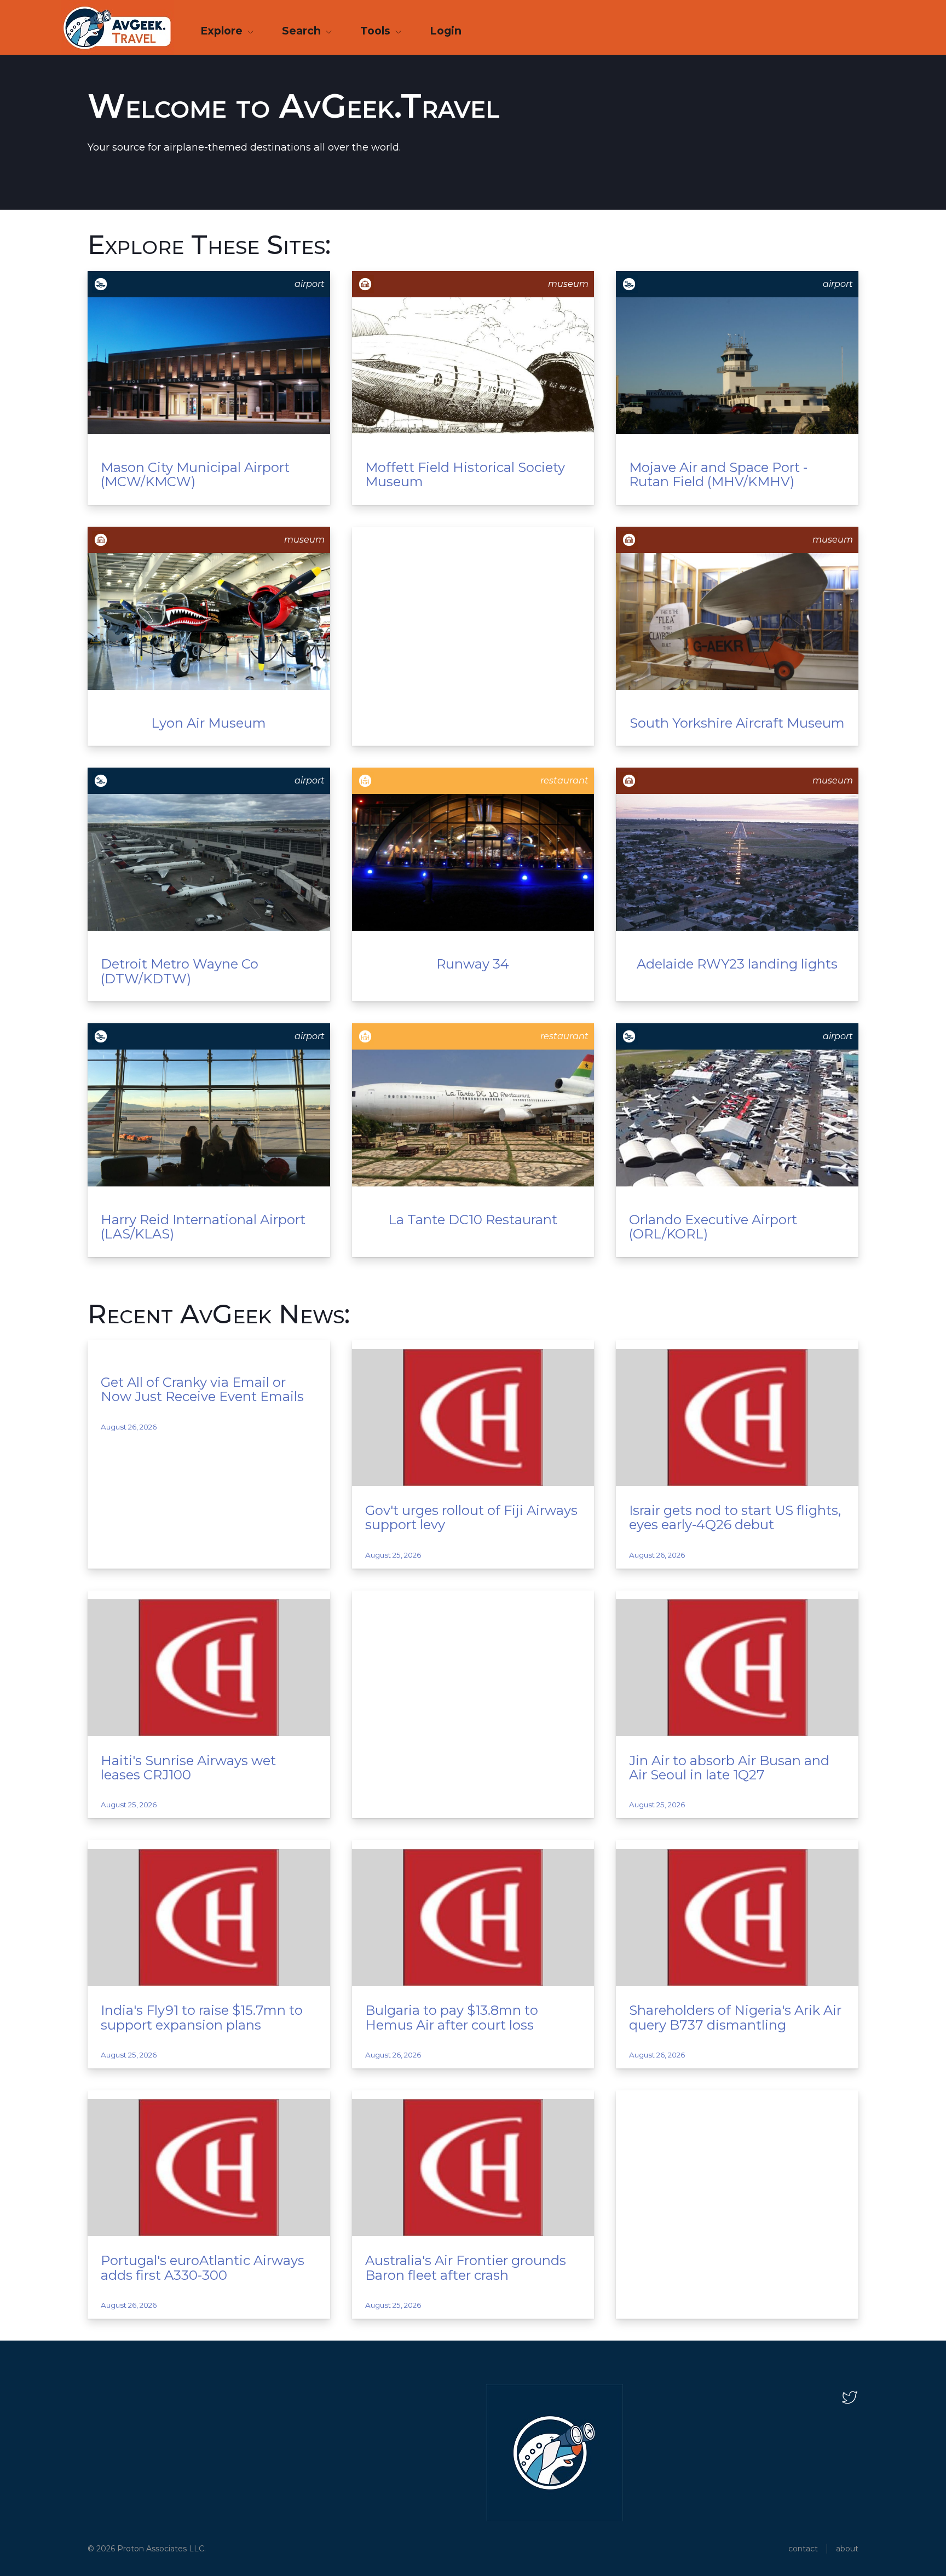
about (847, 2549)
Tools (377, 31)
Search (303, 31)
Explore (223, 31)
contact (803, 2549)
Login (446, 31)
